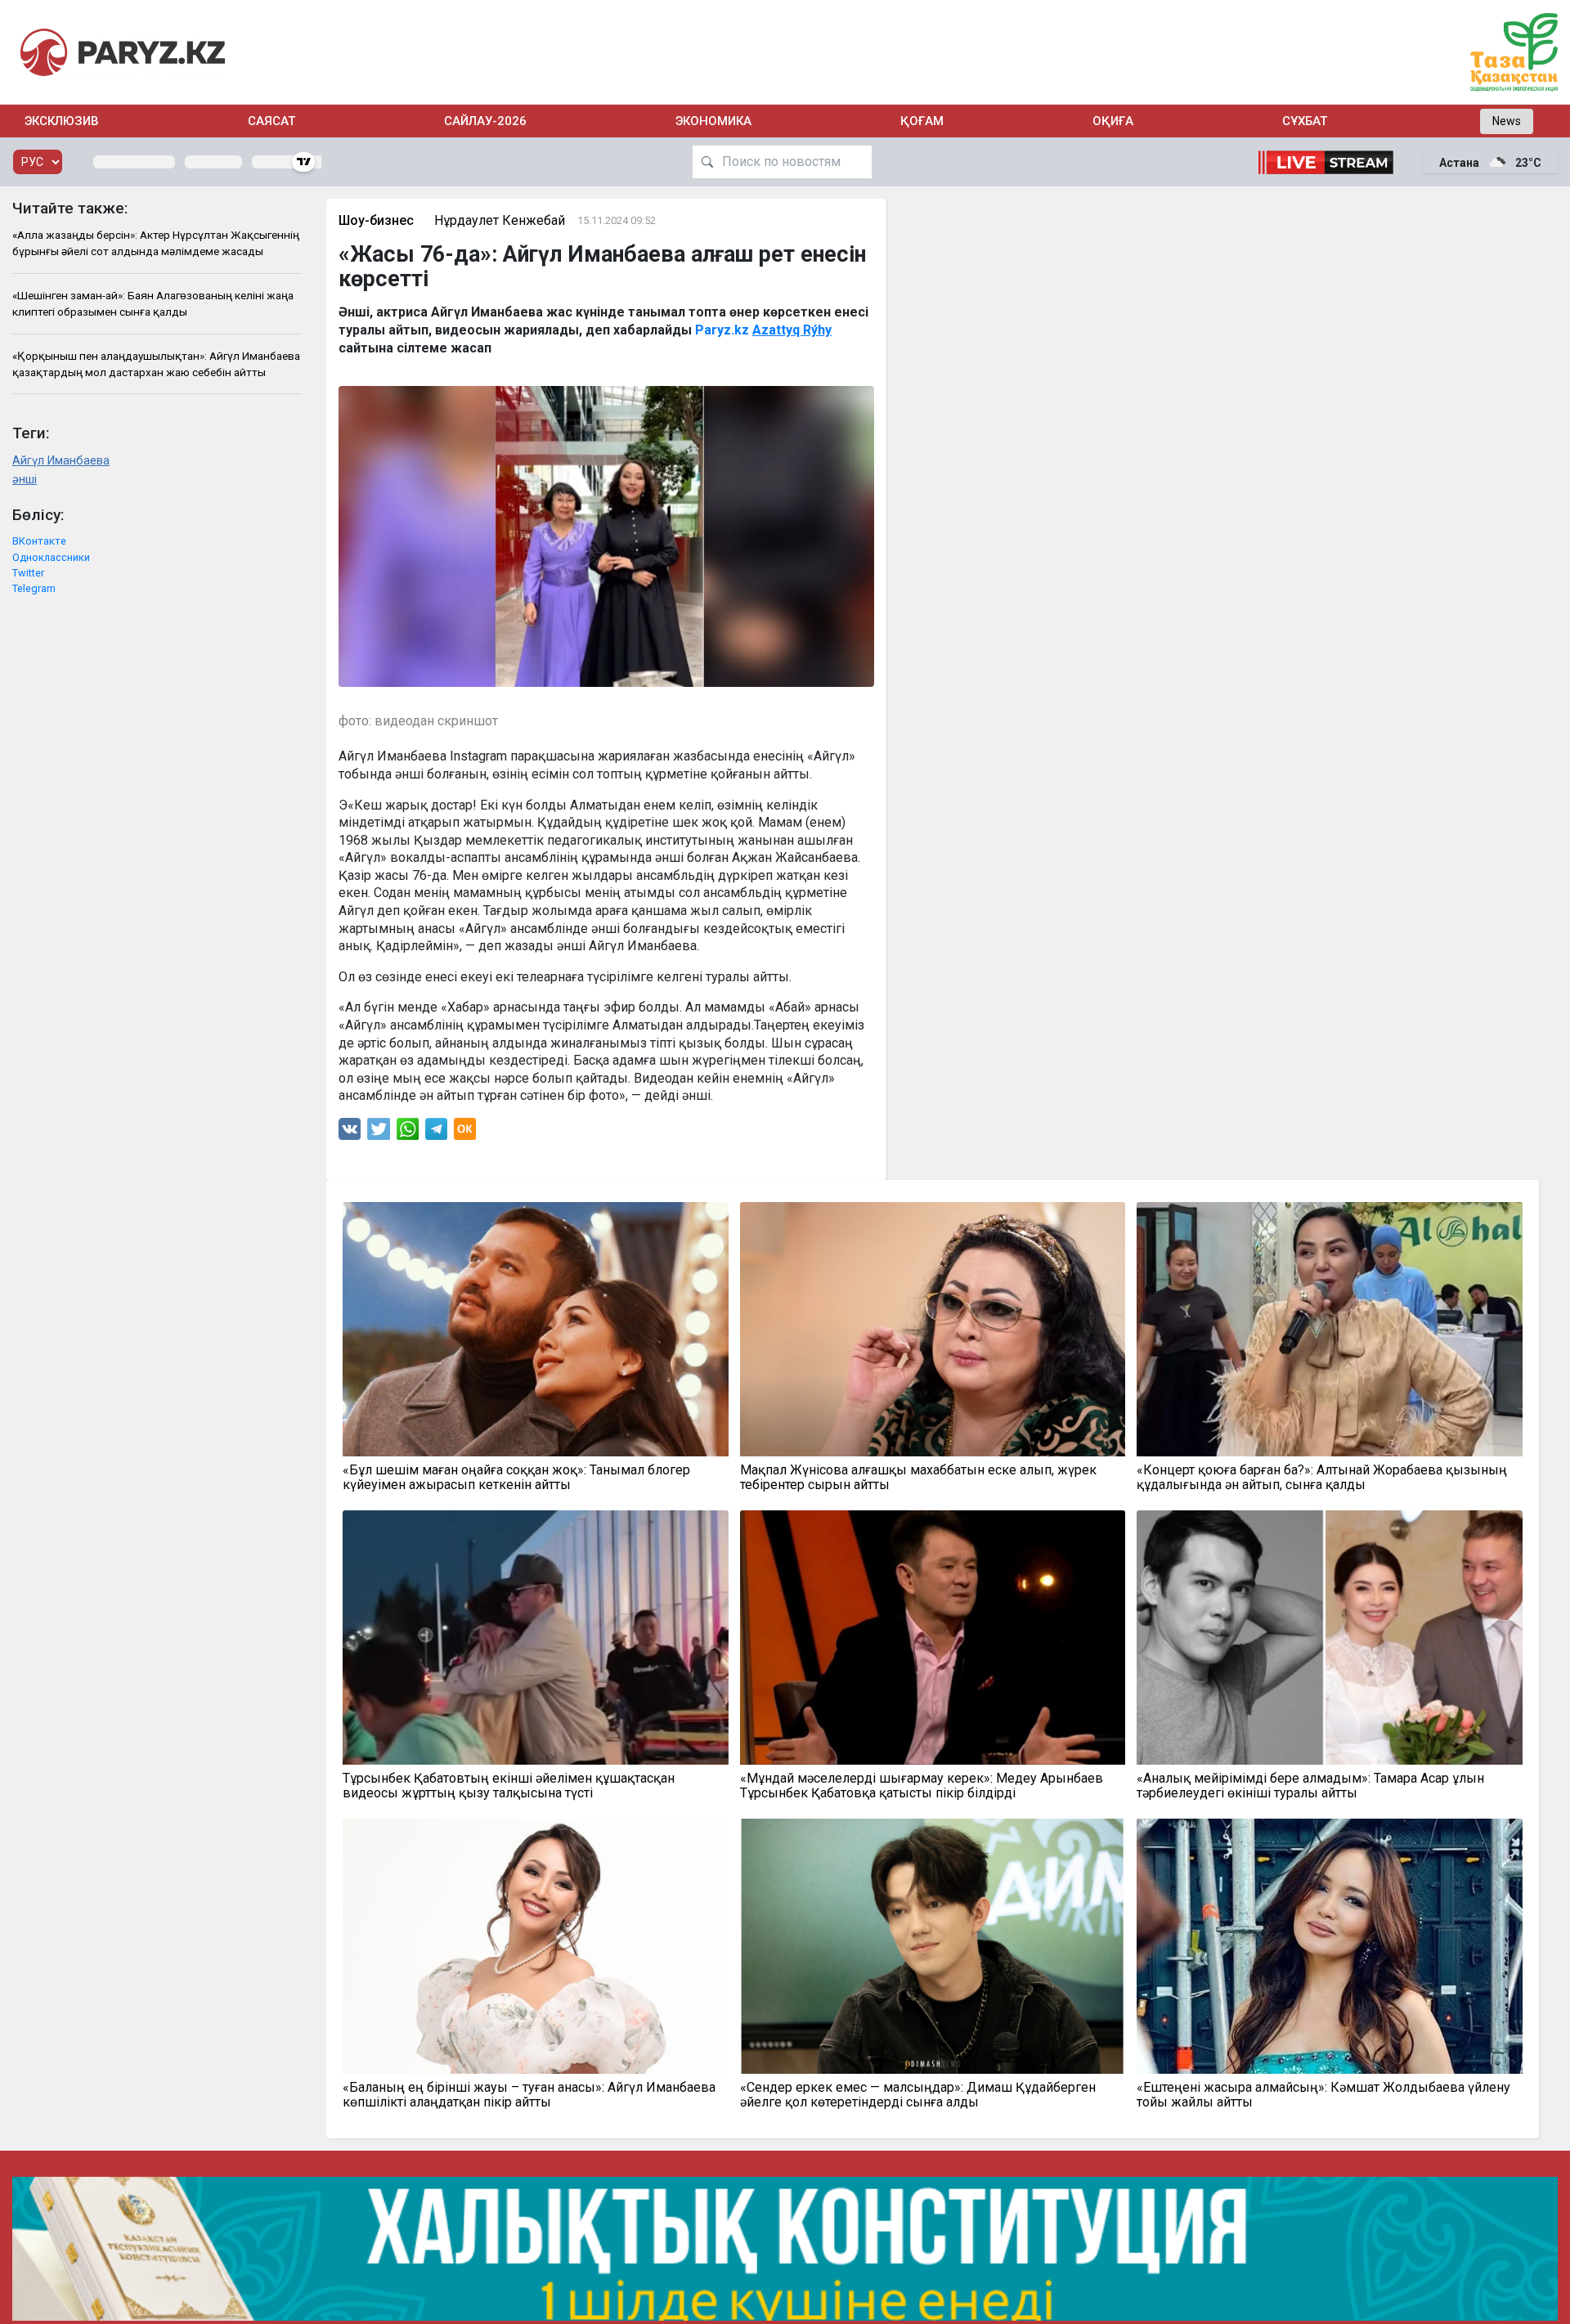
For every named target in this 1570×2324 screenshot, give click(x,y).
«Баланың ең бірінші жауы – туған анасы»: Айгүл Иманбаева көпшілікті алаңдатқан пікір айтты (529, 2095)
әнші (25, 480)
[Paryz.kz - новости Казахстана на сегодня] (123, 52)
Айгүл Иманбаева (61, 461)
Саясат (271, 121)
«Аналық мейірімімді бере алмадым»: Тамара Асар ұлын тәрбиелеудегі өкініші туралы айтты (1310, 1786)
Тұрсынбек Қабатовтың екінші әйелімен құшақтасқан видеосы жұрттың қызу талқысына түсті (509, 1786)
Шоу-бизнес (376, 220)
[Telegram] (436, 1133)
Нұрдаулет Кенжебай (500, 220)
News (1507, 121)
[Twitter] (379, 1133)
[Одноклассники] (465, 1133)
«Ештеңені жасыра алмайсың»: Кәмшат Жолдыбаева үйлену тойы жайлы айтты (1323, 2095)
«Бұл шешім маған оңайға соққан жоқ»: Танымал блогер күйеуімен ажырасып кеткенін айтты (516, 1478)
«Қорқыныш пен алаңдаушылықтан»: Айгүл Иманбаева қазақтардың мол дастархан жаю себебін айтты (156, 364)
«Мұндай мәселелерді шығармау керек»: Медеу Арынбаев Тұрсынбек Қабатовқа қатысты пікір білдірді (922, 1786)
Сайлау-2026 (485, 121)
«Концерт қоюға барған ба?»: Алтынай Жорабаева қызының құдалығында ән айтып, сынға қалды (1322, 1478)
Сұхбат (1305, 121)
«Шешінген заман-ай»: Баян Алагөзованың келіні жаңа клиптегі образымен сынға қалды (153, 303)
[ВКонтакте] (350, 1133)
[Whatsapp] (408, 1133)
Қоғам (922, 121)
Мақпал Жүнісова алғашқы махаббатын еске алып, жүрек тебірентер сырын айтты (918, 1478)
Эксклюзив (62, 121)
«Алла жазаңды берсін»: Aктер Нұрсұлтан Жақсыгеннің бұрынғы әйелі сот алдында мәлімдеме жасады (156, 243)
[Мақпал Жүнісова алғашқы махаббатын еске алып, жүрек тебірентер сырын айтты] (933, 1329)
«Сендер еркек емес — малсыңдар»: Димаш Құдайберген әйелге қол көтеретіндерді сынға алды (918, 2095)
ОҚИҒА (1113, 121)
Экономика (713, 121)
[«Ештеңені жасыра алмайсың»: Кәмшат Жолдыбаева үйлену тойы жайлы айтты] (1330, 1946)
